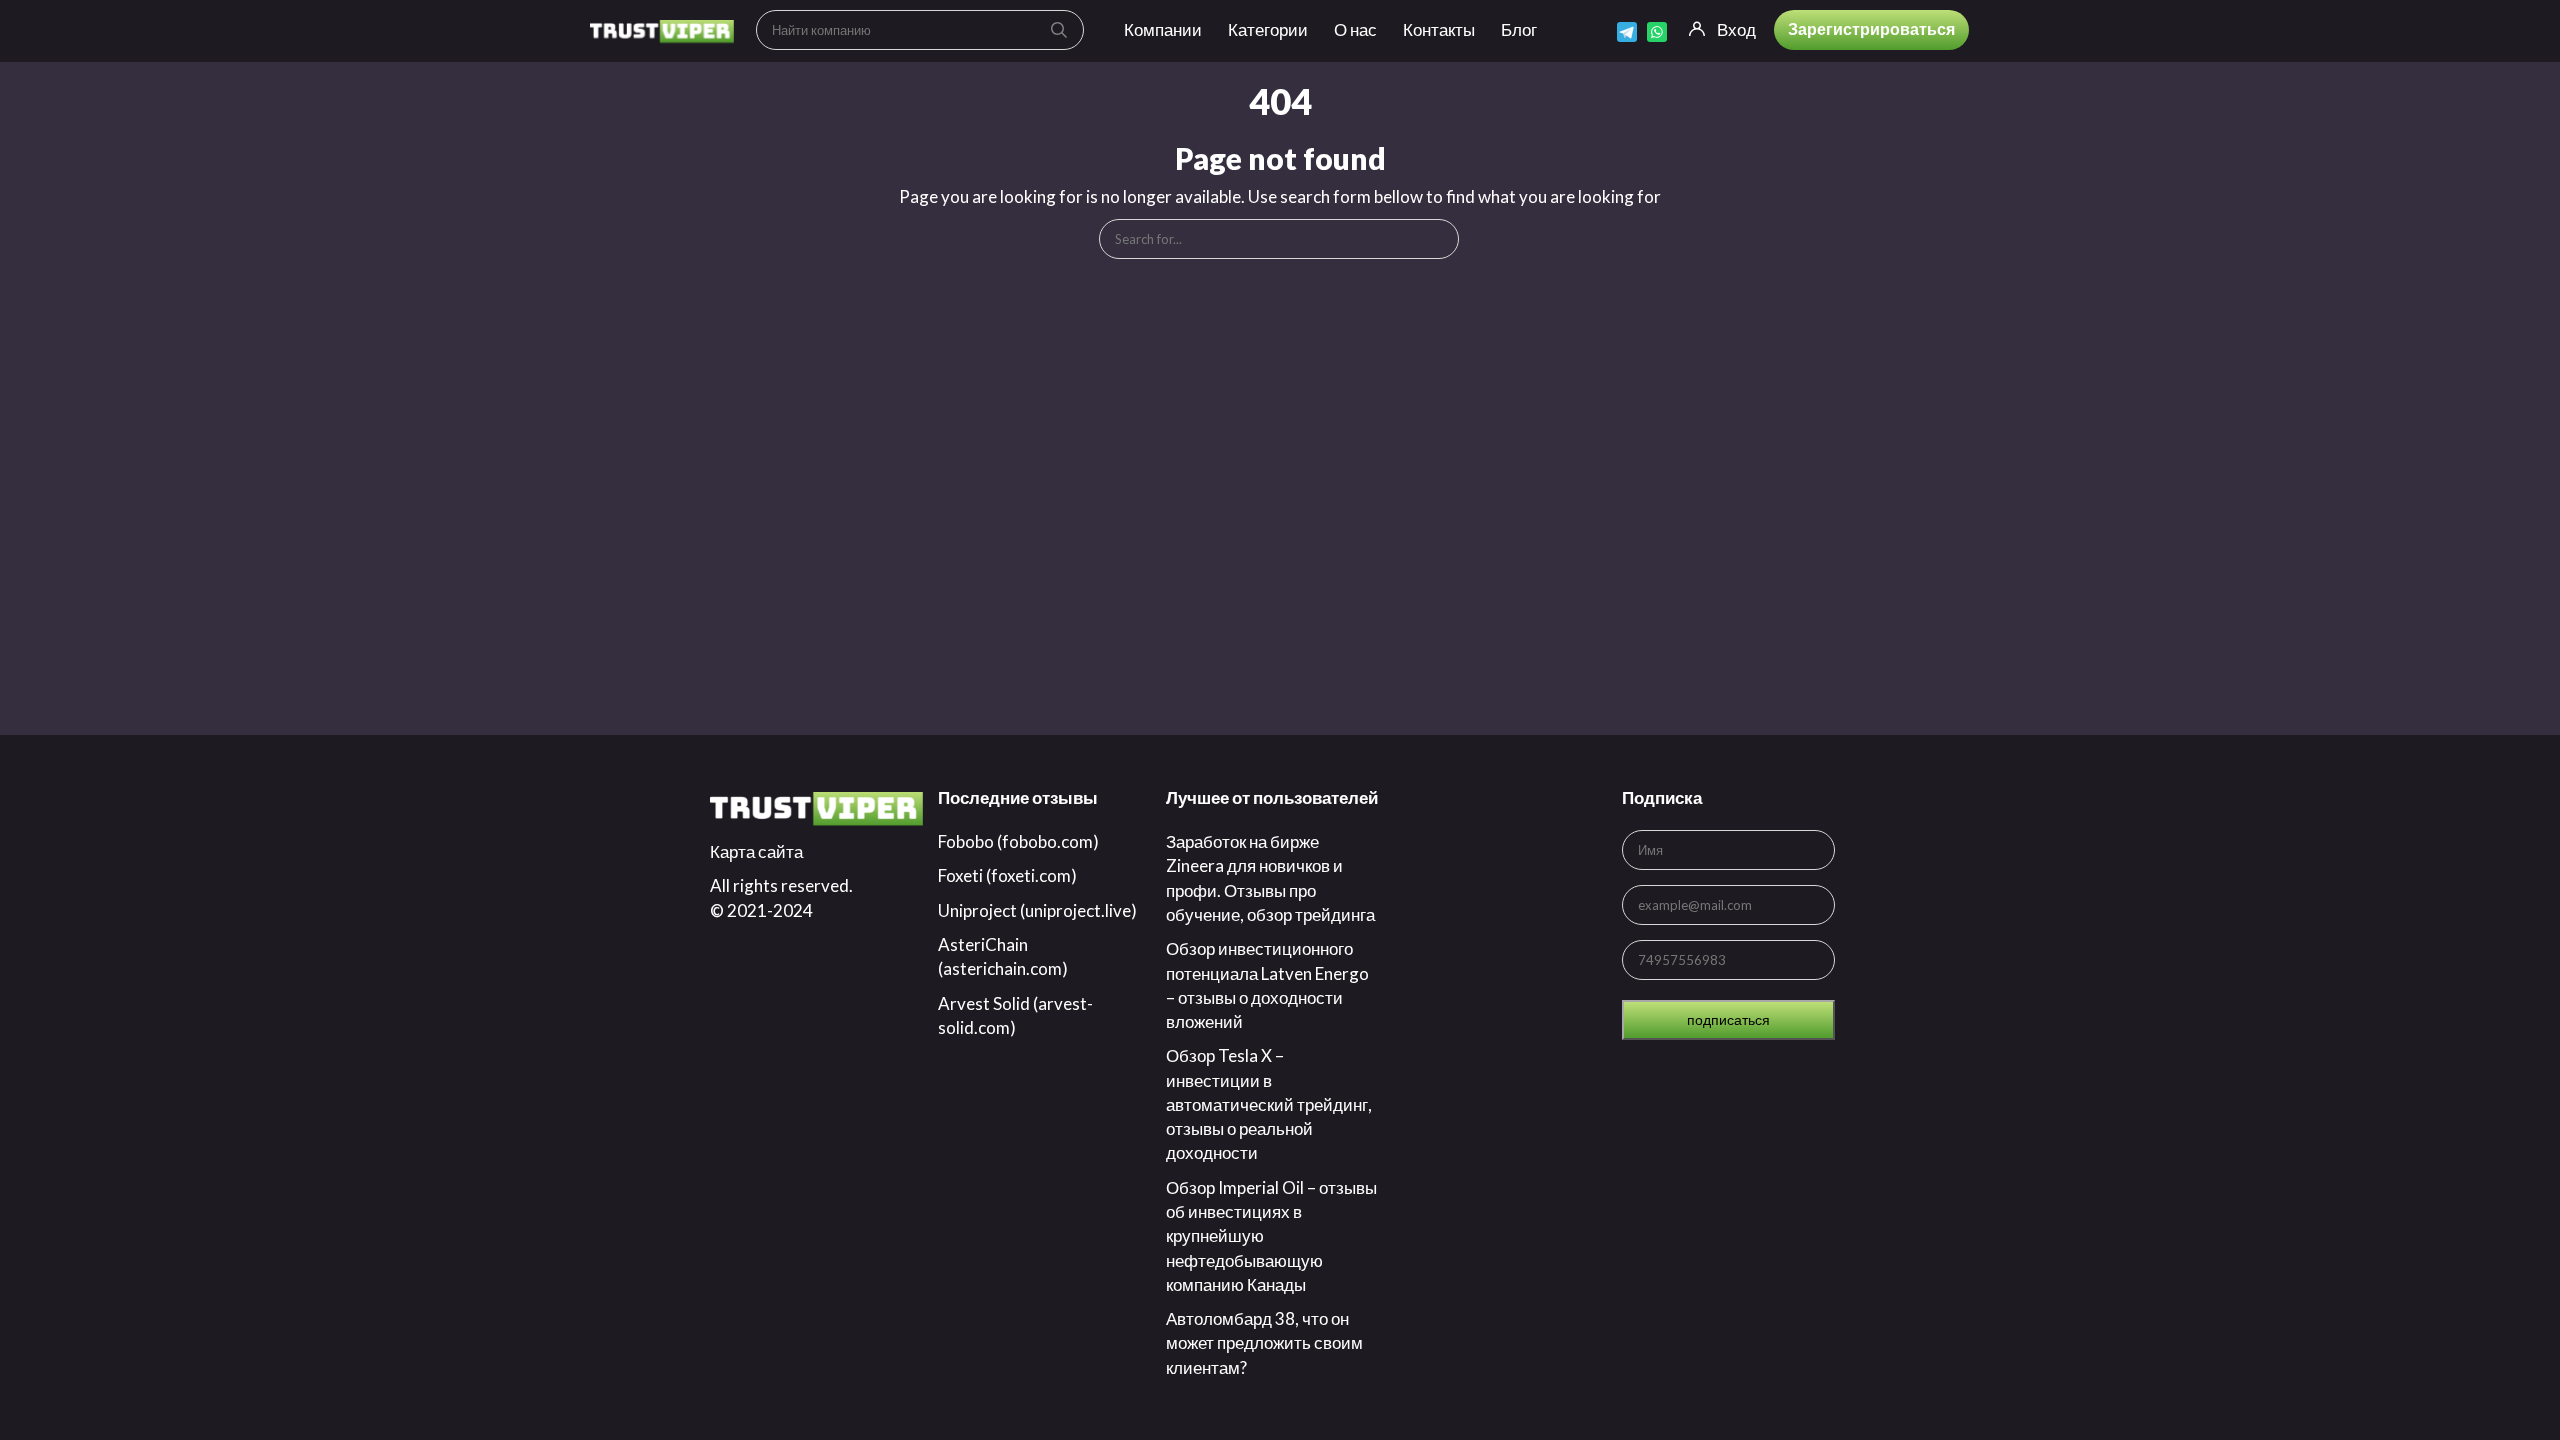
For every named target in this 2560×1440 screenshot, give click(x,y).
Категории (1268, 29)
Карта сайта (756, 851)
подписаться (1728, 1019)
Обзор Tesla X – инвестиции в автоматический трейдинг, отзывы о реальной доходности (1269, 1104)
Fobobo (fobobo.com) (1018, 841)
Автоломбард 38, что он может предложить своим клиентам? (1264, 1343)
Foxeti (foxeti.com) (1007, 875)
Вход (1736, 29)
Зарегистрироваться (1871, 28)
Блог (1519, 29)
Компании (1163, 29)
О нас (1355, 29)
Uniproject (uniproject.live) (1037, 910)
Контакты (1439, 29)
